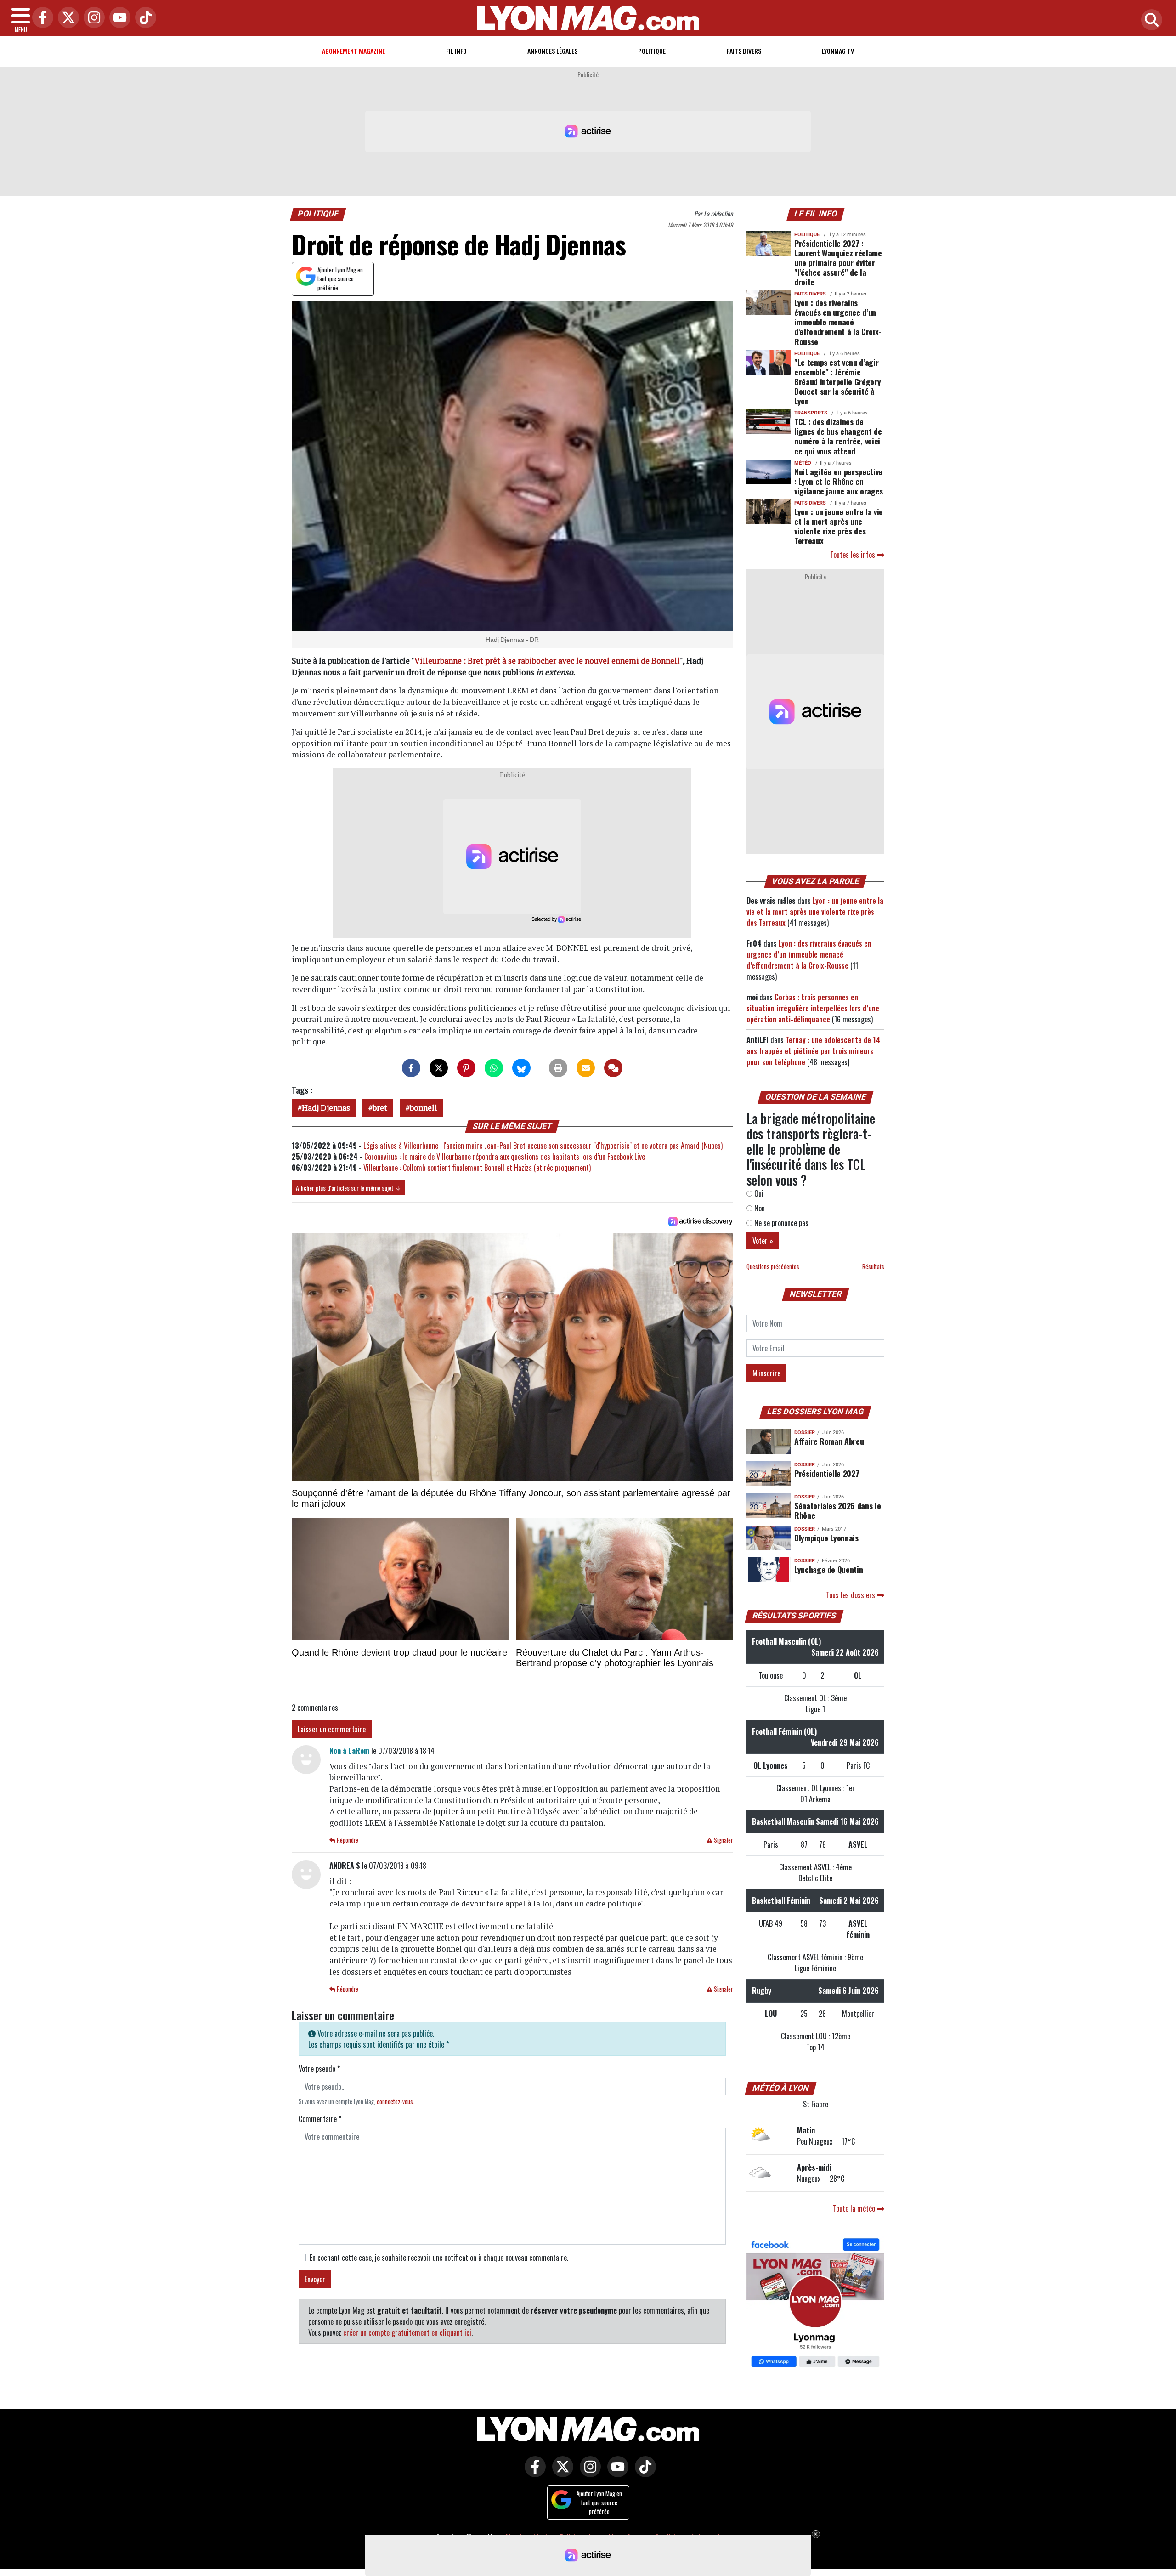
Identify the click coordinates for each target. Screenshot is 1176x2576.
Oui (758, 1193)
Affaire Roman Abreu (829, 1441)
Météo (803, 463)
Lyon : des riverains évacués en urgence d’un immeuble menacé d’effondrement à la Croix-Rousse (838, 322)
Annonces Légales (552, 51)
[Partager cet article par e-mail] (586, 1068)
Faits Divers (744, 51)
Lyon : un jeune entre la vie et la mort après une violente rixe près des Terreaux (839, 526)
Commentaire (320, 2119)
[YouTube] (118, 18)
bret (380, 1108)
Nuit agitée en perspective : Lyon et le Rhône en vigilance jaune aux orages (839, 481)
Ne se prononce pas (780, 1223)
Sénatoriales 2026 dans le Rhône (837, 1510)
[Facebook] (40, 18)
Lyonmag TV (838, 51)
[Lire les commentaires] (613, 1068)
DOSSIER (805, 1433)
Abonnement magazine (353, 51)
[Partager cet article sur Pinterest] (466, 1068)
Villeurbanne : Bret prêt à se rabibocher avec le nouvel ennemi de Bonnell (547, 661)
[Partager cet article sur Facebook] (411, 1068)
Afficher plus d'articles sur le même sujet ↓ (348, 1188)
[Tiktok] (143, 18)
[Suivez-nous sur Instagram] (588, 2473)
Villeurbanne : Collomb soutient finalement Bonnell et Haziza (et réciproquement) (477, 1168)
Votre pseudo (319, 2069)
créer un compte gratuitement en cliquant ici (407, 2332)
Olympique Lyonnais (826, 1538)
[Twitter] (66, 18)
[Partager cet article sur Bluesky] (521, 1068)
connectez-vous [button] (395, 2102)
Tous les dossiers (851, 1595)
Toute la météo (855, 2208)
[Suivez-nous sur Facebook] (815, 2304)
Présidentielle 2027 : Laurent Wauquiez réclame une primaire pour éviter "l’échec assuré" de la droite (838, 262)
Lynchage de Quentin (828, 1569)
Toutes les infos (854, 555)
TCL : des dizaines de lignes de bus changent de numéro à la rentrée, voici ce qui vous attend (838, 436)
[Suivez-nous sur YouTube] (616, 2473)
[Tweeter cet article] (439, 1068)
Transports (811, 413)
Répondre (347, 1840)
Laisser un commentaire (332, 1729)
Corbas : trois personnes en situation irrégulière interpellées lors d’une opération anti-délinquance (813, 1008)
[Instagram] (92, 18)
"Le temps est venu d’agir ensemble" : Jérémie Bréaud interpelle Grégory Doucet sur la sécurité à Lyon (837, 381)
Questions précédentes (773, 1267)
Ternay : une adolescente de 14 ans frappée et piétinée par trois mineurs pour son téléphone (813, 1051)
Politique (652, 51)
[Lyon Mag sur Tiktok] (643, 2473)
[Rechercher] (1149, 20)
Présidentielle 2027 (827, 1473)
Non (759, 1208)
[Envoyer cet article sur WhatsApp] (494, 1068)
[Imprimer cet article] (558, 1068)
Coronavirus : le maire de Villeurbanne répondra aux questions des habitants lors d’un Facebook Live (505, 1157)
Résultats (873, 1267)
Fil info (456, 51)
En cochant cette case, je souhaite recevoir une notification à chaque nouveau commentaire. (439, 2258)
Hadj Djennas (326, 1108)
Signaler (723, 1840)
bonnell (424, 1108)
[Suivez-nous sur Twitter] (560, 2473)
